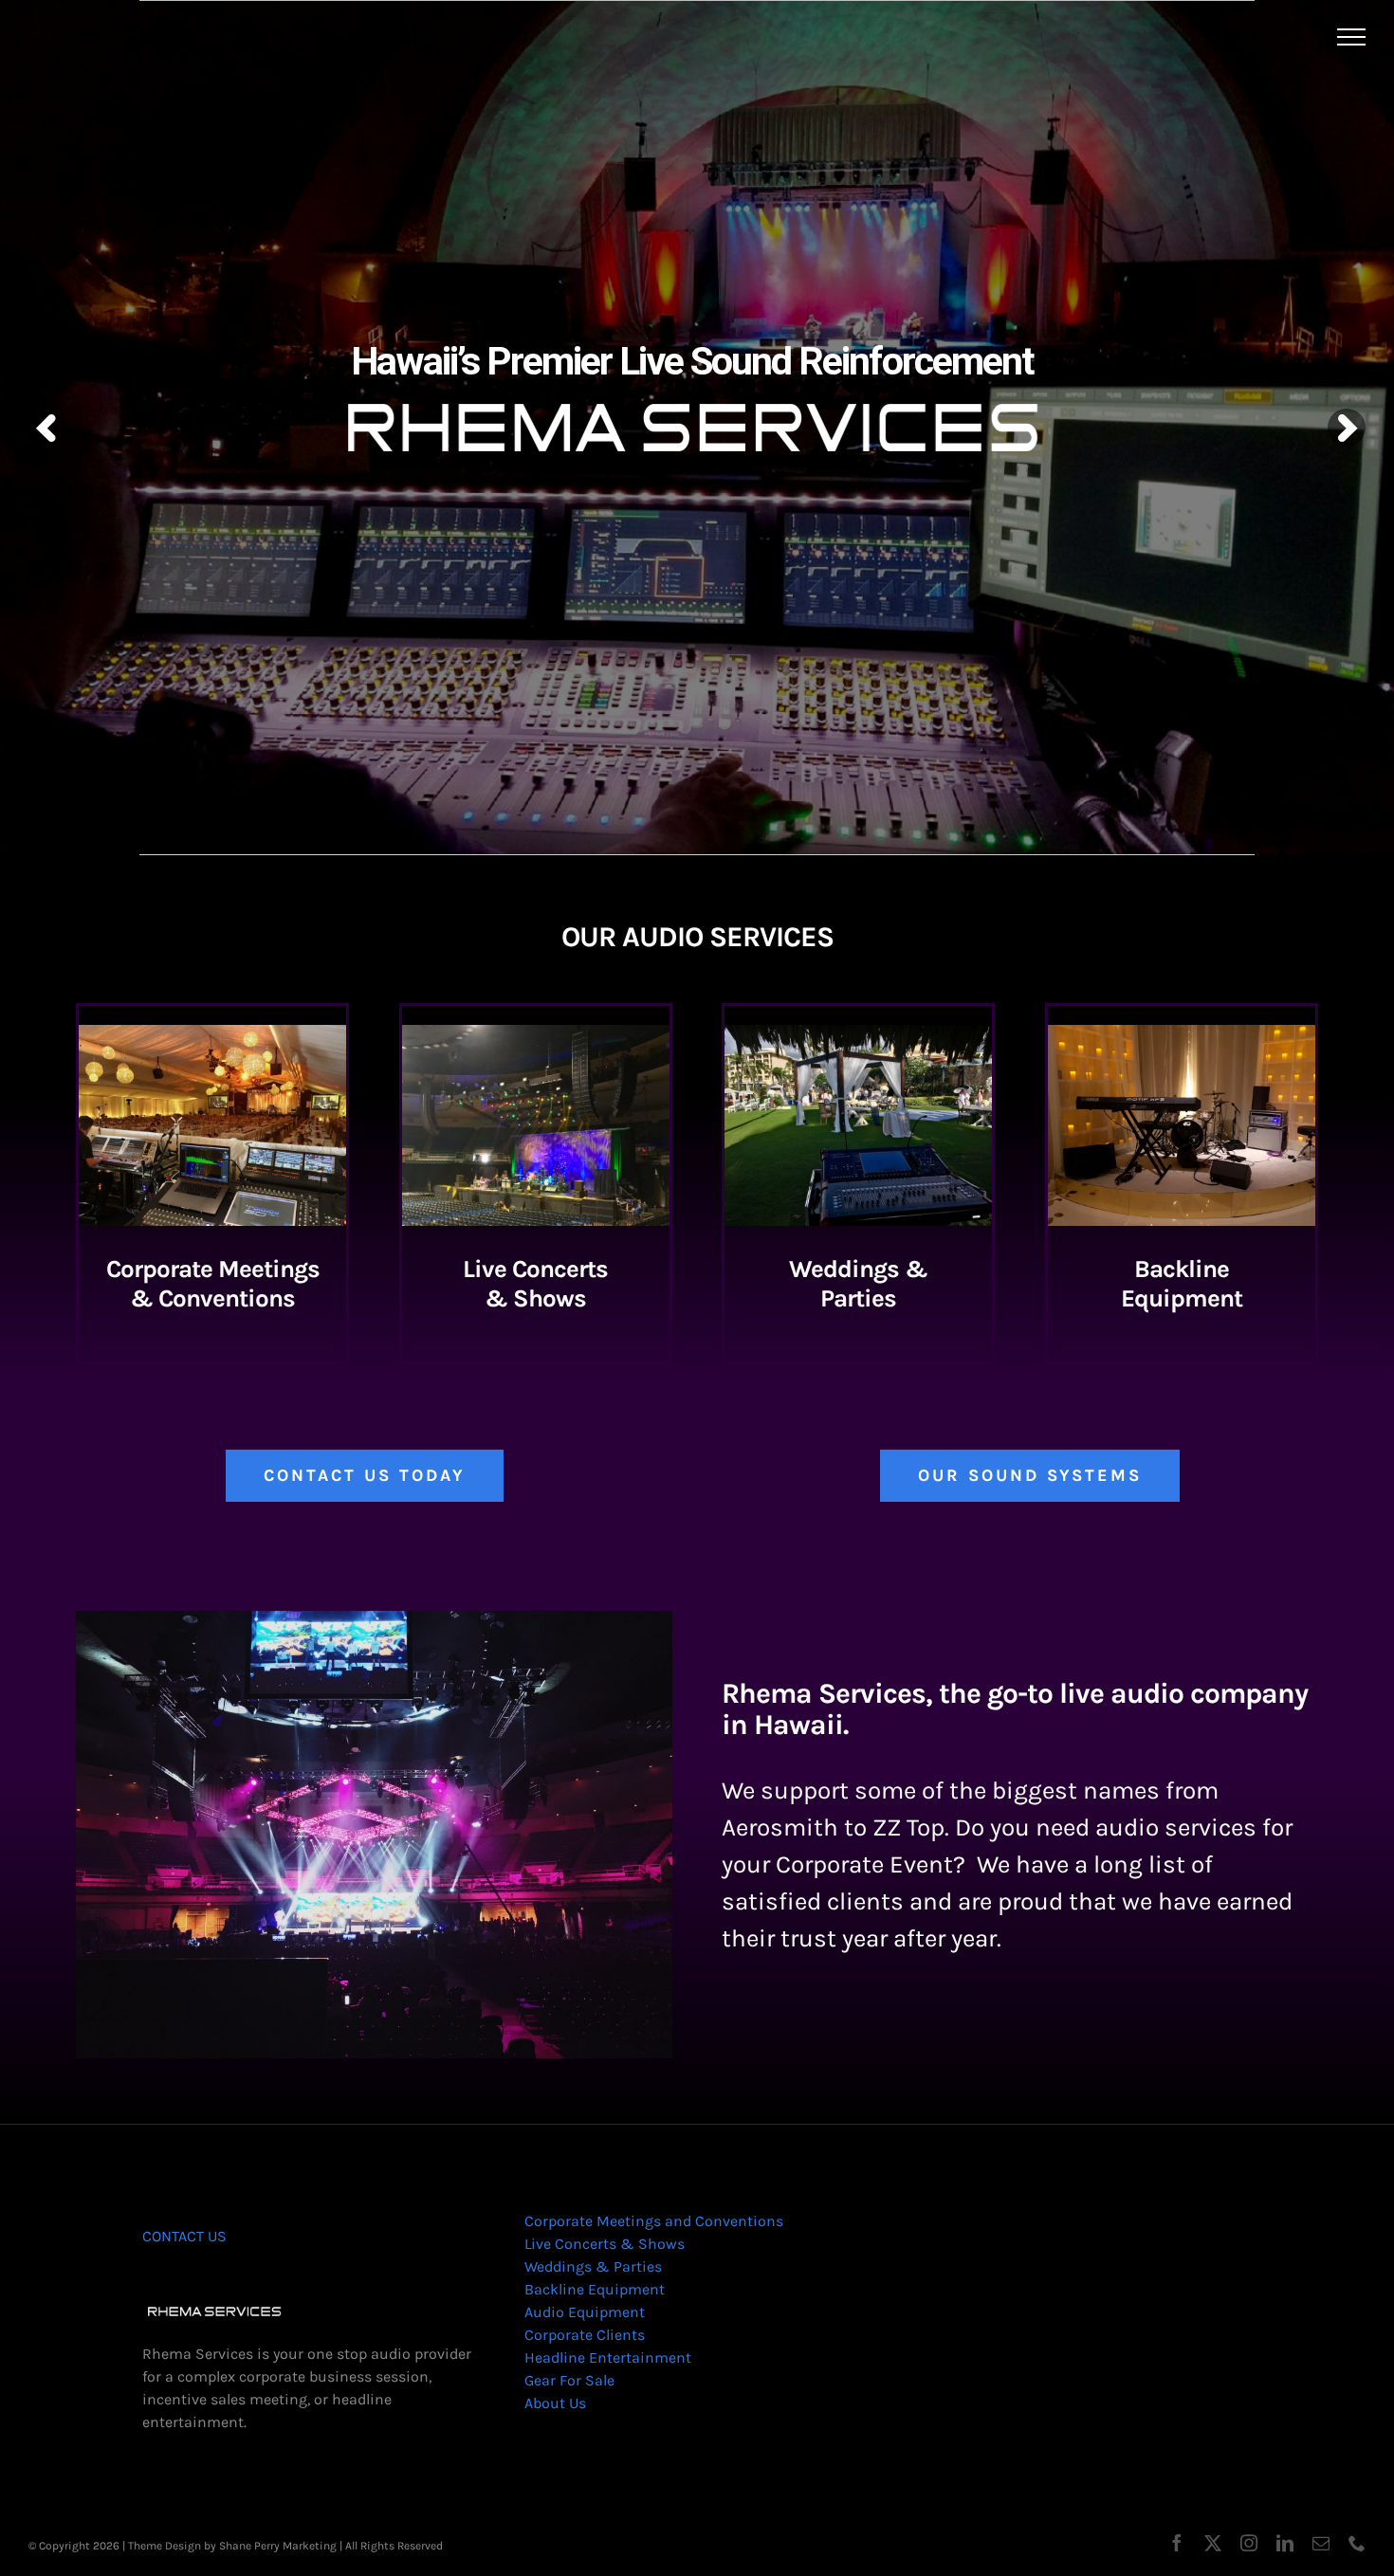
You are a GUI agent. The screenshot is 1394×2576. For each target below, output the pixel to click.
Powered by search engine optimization (549, 2546)
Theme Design (165, 2546)
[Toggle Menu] (1352, 37)
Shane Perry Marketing (278, 2546)
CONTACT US (184, 2236)
